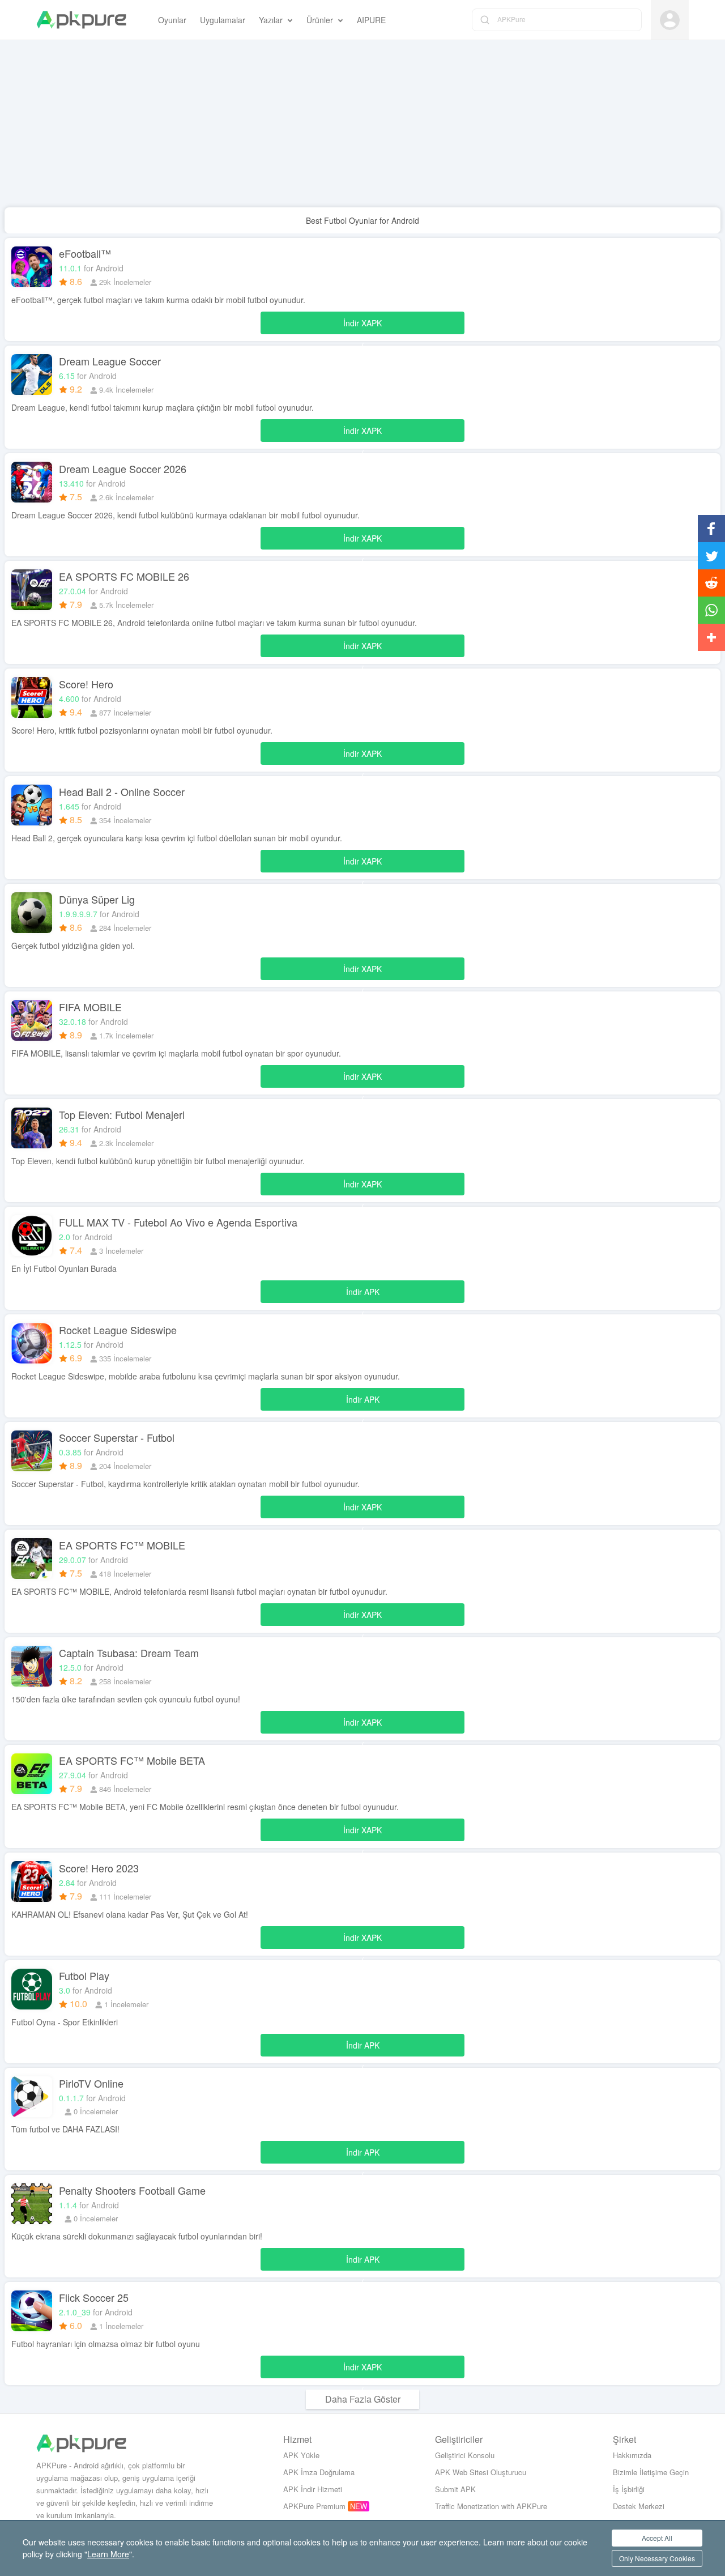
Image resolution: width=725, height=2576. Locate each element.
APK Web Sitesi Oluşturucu (481, 2472)
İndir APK (363, 1295)
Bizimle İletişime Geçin (651, 2472)
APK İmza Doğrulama (319, 2472)
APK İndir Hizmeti (313, 2489)
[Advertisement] (340, 128)
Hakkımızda (632, 2455)
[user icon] (670, 20)
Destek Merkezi (639, 2506)
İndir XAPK (362, 326)
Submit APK (455, 2489)
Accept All (657, 2538)
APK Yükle (301, 2455)
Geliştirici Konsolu (465, 2455)
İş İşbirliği (629, 2489)
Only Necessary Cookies (657, 2558)
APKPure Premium (314, 2506)
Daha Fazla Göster (363, 2399)
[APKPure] (81, 20)
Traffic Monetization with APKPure (491, 2506)
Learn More (108, 2554)
